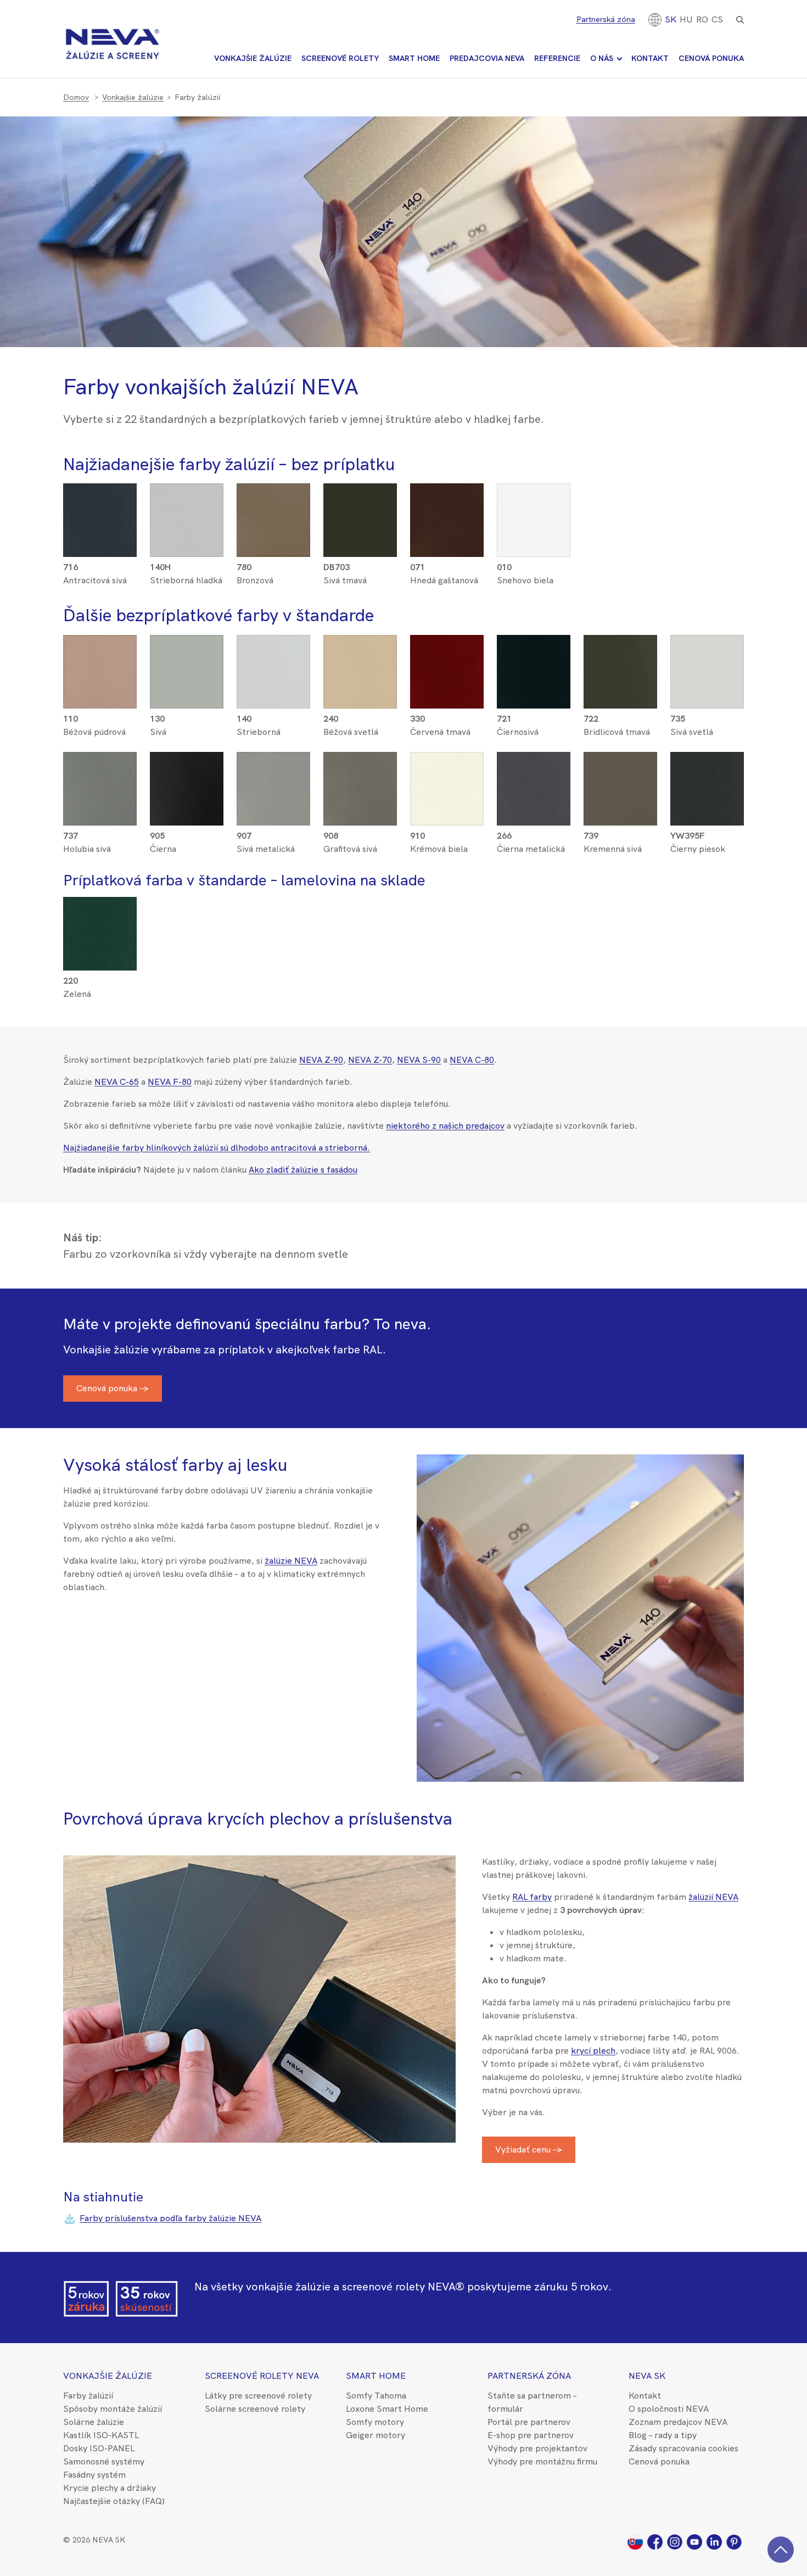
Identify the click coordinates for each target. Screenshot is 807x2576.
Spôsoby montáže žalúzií (113, 2409)
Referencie (557, 58)
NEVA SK (647, 2376)
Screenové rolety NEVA (262, 2376)
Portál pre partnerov (529, 2422)
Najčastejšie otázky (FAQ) (114, 2501)
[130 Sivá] (187, 706)
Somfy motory (375, 2422)
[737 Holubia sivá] (100, 823)
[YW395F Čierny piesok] (707, 823)
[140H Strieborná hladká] (187, 554)
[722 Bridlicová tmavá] (620, 706)
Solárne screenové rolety (255, 2409)
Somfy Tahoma (376, 2396)
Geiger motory (376, 2435)
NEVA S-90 (419, 1060)
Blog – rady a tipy (663, 2435)
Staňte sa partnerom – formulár (532, 2402)
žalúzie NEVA (291, 1561)
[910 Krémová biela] (447, 823)
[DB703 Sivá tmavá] (360, 554)
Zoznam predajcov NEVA (678, 2422)
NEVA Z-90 (321, 1060)
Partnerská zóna (606, 19)
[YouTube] (697, 2541)
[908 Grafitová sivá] (360, 823)
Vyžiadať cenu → (529, 2150)
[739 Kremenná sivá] (620, 823)
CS (717, 19)
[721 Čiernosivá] (534, 706)
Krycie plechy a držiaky (110, 2488)
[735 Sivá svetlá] (707, 706)
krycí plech (593, 2051)
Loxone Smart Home (387, 2409)
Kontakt (650, 58)
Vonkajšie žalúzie (253, 58)
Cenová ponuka (711, 58)
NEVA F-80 (170, 1082)
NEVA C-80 (472, 1060)
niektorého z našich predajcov (445, 1126)
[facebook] (657, 2541)
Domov (76, 97)
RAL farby (532, 1897)
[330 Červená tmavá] (447, 706)
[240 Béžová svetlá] (360, 706)
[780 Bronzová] (273, 554)
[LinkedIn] (716, 2541)
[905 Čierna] (187, 823)
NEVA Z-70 (370, 1060)
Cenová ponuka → (113, 1388)
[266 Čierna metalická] (534, 823)
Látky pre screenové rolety (258, 2396)
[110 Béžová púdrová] (100, 706)
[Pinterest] (735, 2541)
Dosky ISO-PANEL (99, 2448)
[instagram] (677, 2541)
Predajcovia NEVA (487, 58)
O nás (602, 58)
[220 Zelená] (100, 968)
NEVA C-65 (117, 1082)
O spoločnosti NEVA (669, 2409)
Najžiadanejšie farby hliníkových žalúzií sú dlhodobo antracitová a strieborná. (217, 1148)
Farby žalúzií (88, 2396)
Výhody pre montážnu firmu (542, 2461)
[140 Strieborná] (273, 706)
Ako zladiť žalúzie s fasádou (303, 1170)
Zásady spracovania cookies (683, 2448)
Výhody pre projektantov (537, 2448)
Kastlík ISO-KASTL (101, 2435)
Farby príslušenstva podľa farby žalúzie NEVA (170, 2218)
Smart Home (414, 58)
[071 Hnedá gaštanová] (447, 554)
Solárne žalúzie (94, 2422)
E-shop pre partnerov (531, 2435)
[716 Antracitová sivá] (100, 554)
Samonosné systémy (104, 2461)
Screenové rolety (340, 58)
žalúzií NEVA (713, 1897)
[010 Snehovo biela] (534, 554)
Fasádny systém (94, 2475)
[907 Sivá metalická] (273, 823)
